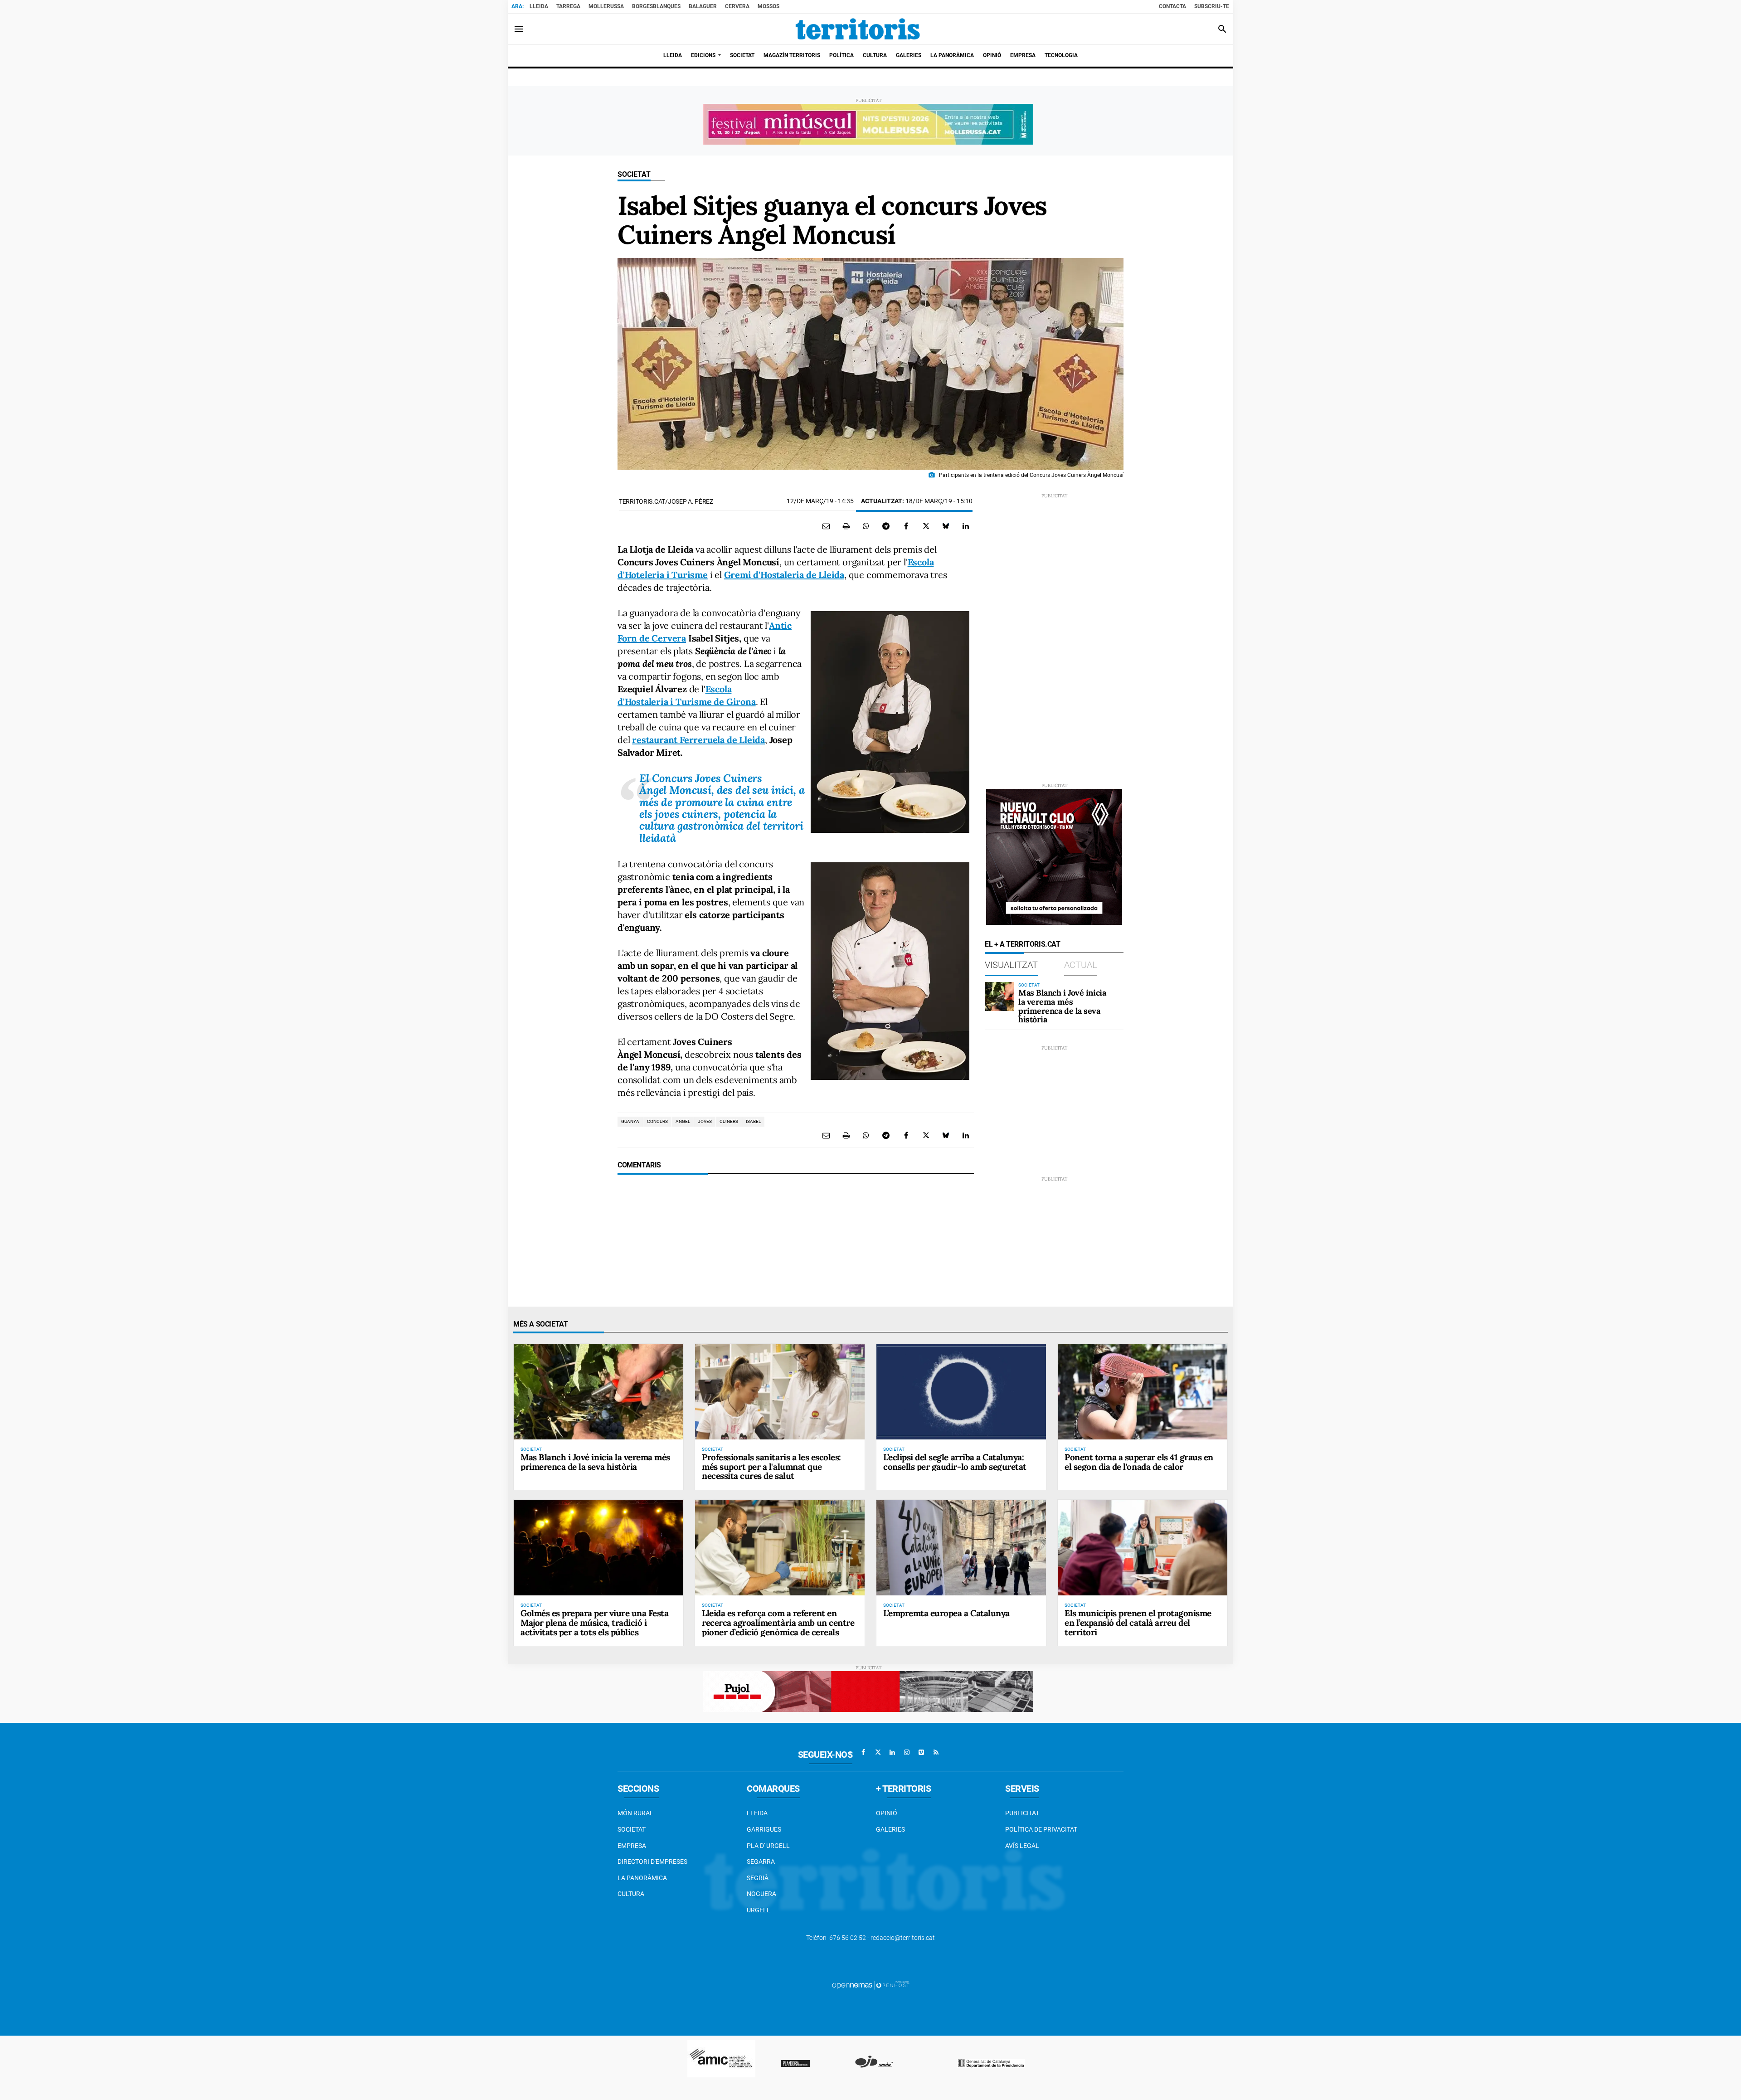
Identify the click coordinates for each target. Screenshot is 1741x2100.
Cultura (631, 1894)
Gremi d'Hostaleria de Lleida (784, 575)
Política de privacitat (1041, 1829)
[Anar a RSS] (936, 1752)
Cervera (737, 6)
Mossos (768, 6)
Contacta (1172, 6)
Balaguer (703, 6)
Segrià (758, 1878)
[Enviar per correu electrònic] (826, 526)
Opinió (887, 1813)
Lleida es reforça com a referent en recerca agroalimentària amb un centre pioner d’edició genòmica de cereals (778, 1623)
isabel (753, 1121)
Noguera (761, 1894)
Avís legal (1022, 1846)
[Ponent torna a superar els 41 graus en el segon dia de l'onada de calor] (1143, 1391)
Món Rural (635, 1813)
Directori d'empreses (652, 1862)
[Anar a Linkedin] (892, 1752)
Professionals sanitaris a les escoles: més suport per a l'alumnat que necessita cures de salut (771, 1467)
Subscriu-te (1212, 6)
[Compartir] (866, 526)
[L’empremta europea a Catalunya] (961, 1547)
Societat (634, 174)
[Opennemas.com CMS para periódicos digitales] (870, 1985)
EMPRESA (632, 1846)
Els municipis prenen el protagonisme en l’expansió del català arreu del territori (1138, 1623)
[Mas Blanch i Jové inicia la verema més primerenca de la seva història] (999, 997)
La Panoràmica (642, 1878)
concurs (657, 1121)
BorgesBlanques (656, 6)
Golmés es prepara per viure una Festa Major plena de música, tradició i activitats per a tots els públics (594, 1623)
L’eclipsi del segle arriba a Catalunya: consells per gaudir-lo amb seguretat (955, 1462)
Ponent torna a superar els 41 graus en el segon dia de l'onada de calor (1139, 1462)
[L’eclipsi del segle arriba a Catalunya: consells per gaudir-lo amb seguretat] (961, 1391)
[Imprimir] (846, 526)
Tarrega (568, 6)
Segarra (761, 1862)
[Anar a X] (878, 1752)
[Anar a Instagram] (907, 1752)
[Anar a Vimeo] (921, 1752)
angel (683, 1121)
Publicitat (1022, 1813)
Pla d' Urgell (768, 1846)
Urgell (759, 1910)
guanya (630, 1121)
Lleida (539, 6)
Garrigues (764, 1829)
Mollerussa (606, 6)
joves (705, 1121)
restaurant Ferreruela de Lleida (698, 740)
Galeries (890, 1829)
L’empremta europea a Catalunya (946, 1613)
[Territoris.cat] (858, 29)
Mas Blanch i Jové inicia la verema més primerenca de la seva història (1062, 1006)
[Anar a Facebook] (863, 1752)
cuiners (729, 1121)
